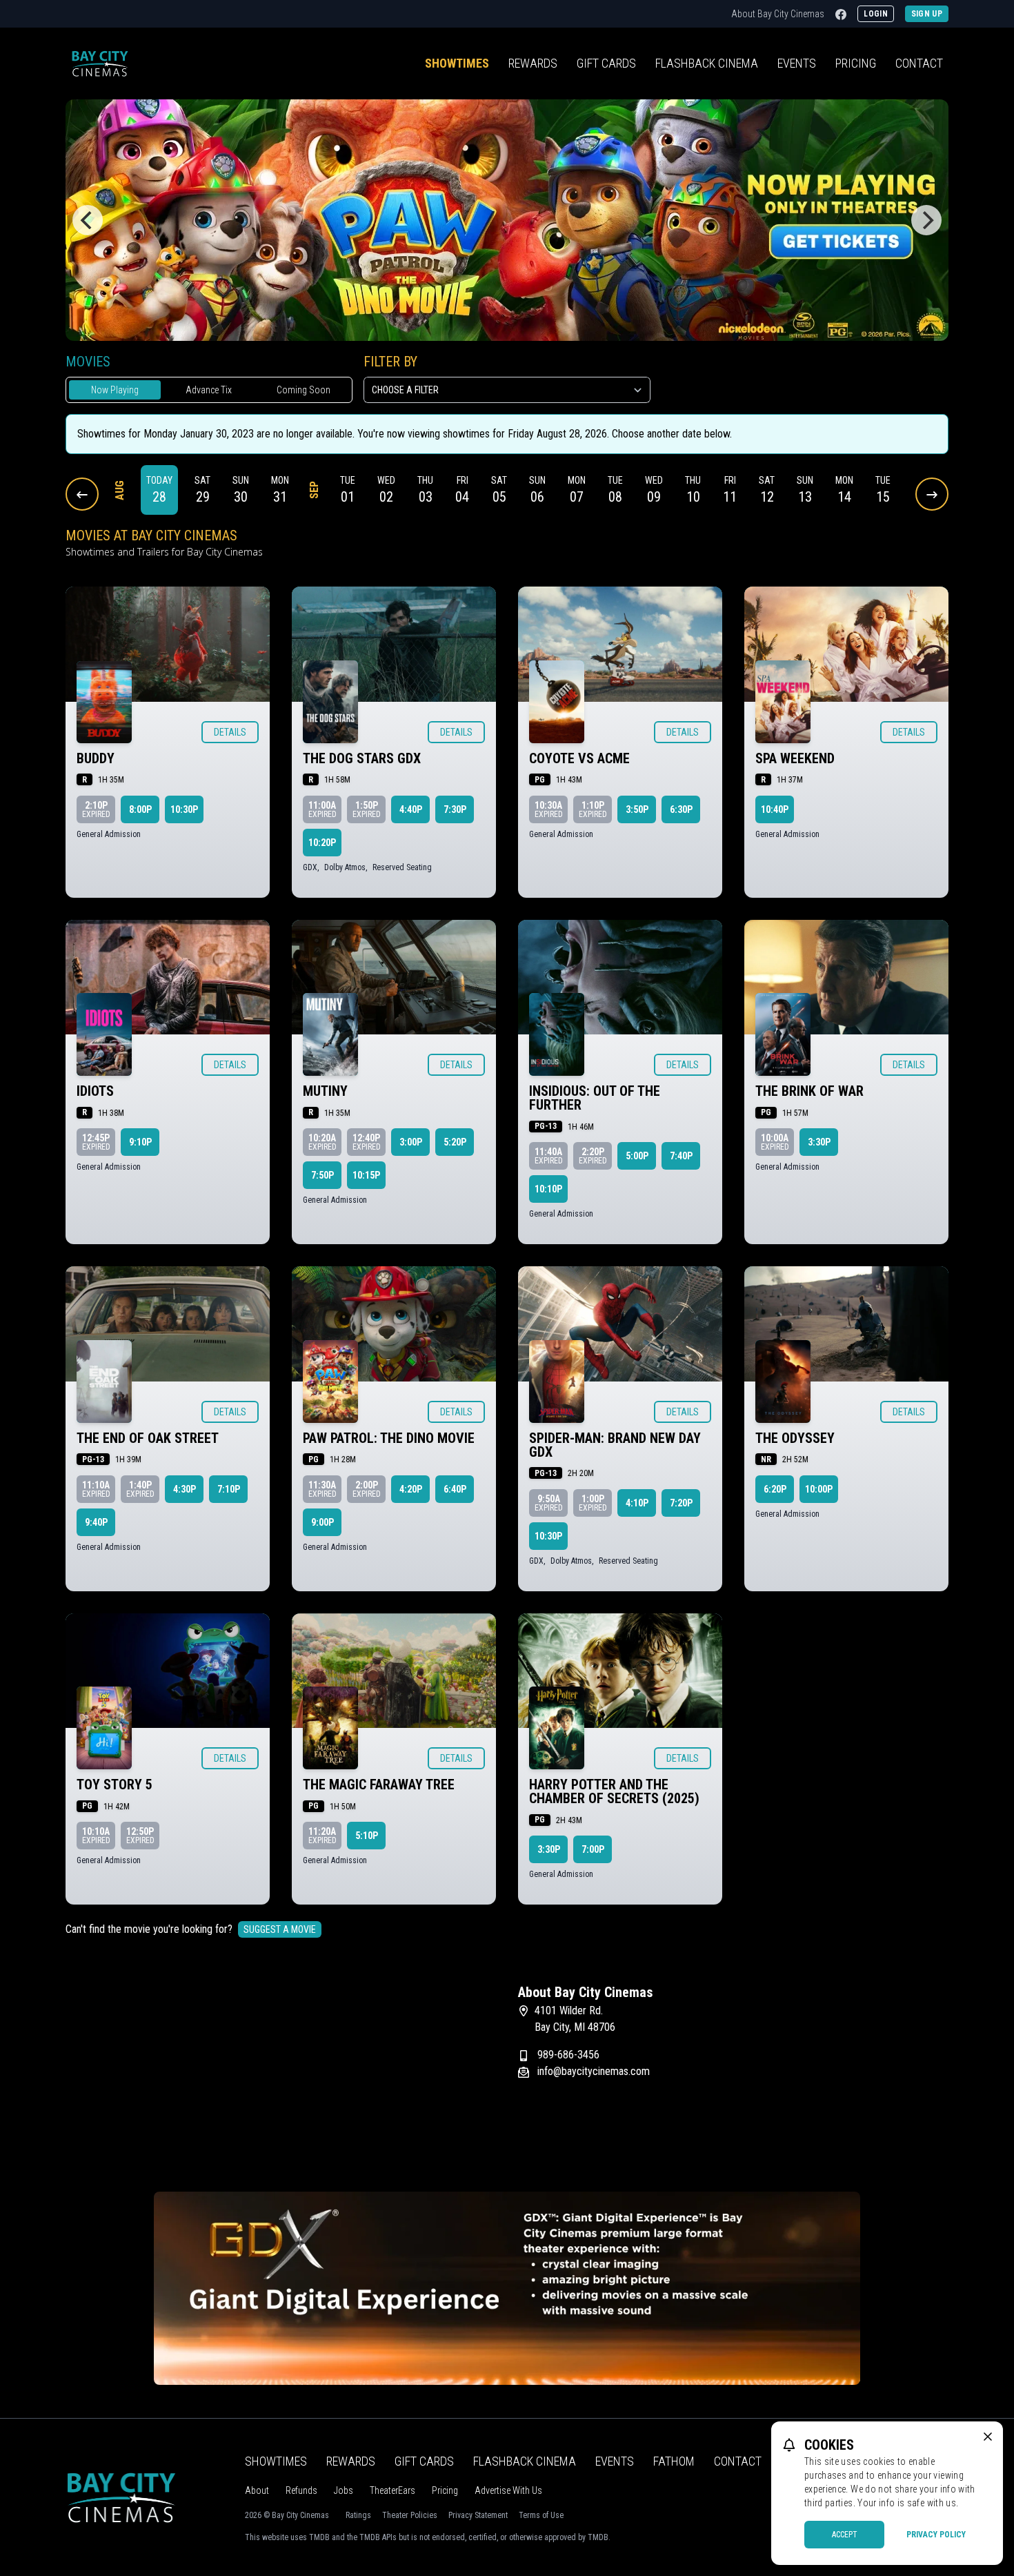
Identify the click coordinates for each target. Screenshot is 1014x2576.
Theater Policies (410, 2515)
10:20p (322, 843)
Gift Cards (606, 63)
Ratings (358, 2515)
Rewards (533, 63)
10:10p (548, 1189)
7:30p (455, 809)
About (257, 2490)
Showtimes (457, 63)
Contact (919, 63)
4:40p (411, 809)
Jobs (344, 2490)
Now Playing (115, 390)
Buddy (96, 758)
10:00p (819, 1489)
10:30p (184, 809)
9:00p (322, 1522)
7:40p (681, 1156)
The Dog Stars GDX (362, 758)
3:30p (819, 1142)
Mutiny (325, 1091)
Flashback (707, 63)
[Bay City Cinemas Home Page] (100, 63)
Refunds (301, 2490)
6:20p (775, 1489)
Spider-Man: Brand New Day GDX (615, 1445)
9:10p (140, 1142)
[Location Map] (281, 2070)
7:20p (681, 1503)
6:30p (681, 809)
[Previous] (88, 220)
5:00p (637, 1156)
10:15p (366, 1175)
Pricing (856, 63)
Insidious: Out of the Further (595, 1098)
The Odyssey (795, 1438)
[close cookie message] (988, 2437)
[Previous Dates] (82, 494)
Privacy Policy (936, 2535)
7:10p (229, 1489)
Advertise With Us (508, 2490)
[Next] (926, 220)
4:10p (637, 1503)
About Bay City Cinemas (778, 14)
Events (797, 63)
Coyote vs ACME (579, 758)
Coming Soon (304, 390)
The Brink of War (809, 1091)
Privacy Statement (478, 2515)
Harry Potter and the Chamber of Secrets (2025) (614, 1791)
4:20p (411, 1489)
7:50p (322, 1175)
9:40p (96, 1522)
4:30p (185, 1489)
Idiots (95, 1091)
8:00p (140, 809)
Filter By (390, 362)
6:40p (455, 1489)
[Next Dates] (932, 494)
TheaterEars (392, 2490)
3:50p (637, 809)
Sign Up (927, 14)
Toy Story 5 (115, 1784)
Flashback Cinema (525, 2461)
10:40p (775, 809)
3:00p (411, 1142)
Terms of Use (541, 2515)
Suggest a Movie (280, 1929)
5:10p (367, 1836)
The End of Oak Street (148, 1438)
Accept (845, 2535)
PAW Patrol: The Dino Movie (389, 1438)
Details (230, 732)
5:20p (455, 1142)
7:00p (593, 1849)
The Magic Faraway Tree (379, 1784)
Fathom (674, 2461)
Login (876, 14)
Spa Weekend (795, 758)
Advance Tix (209, 390)
